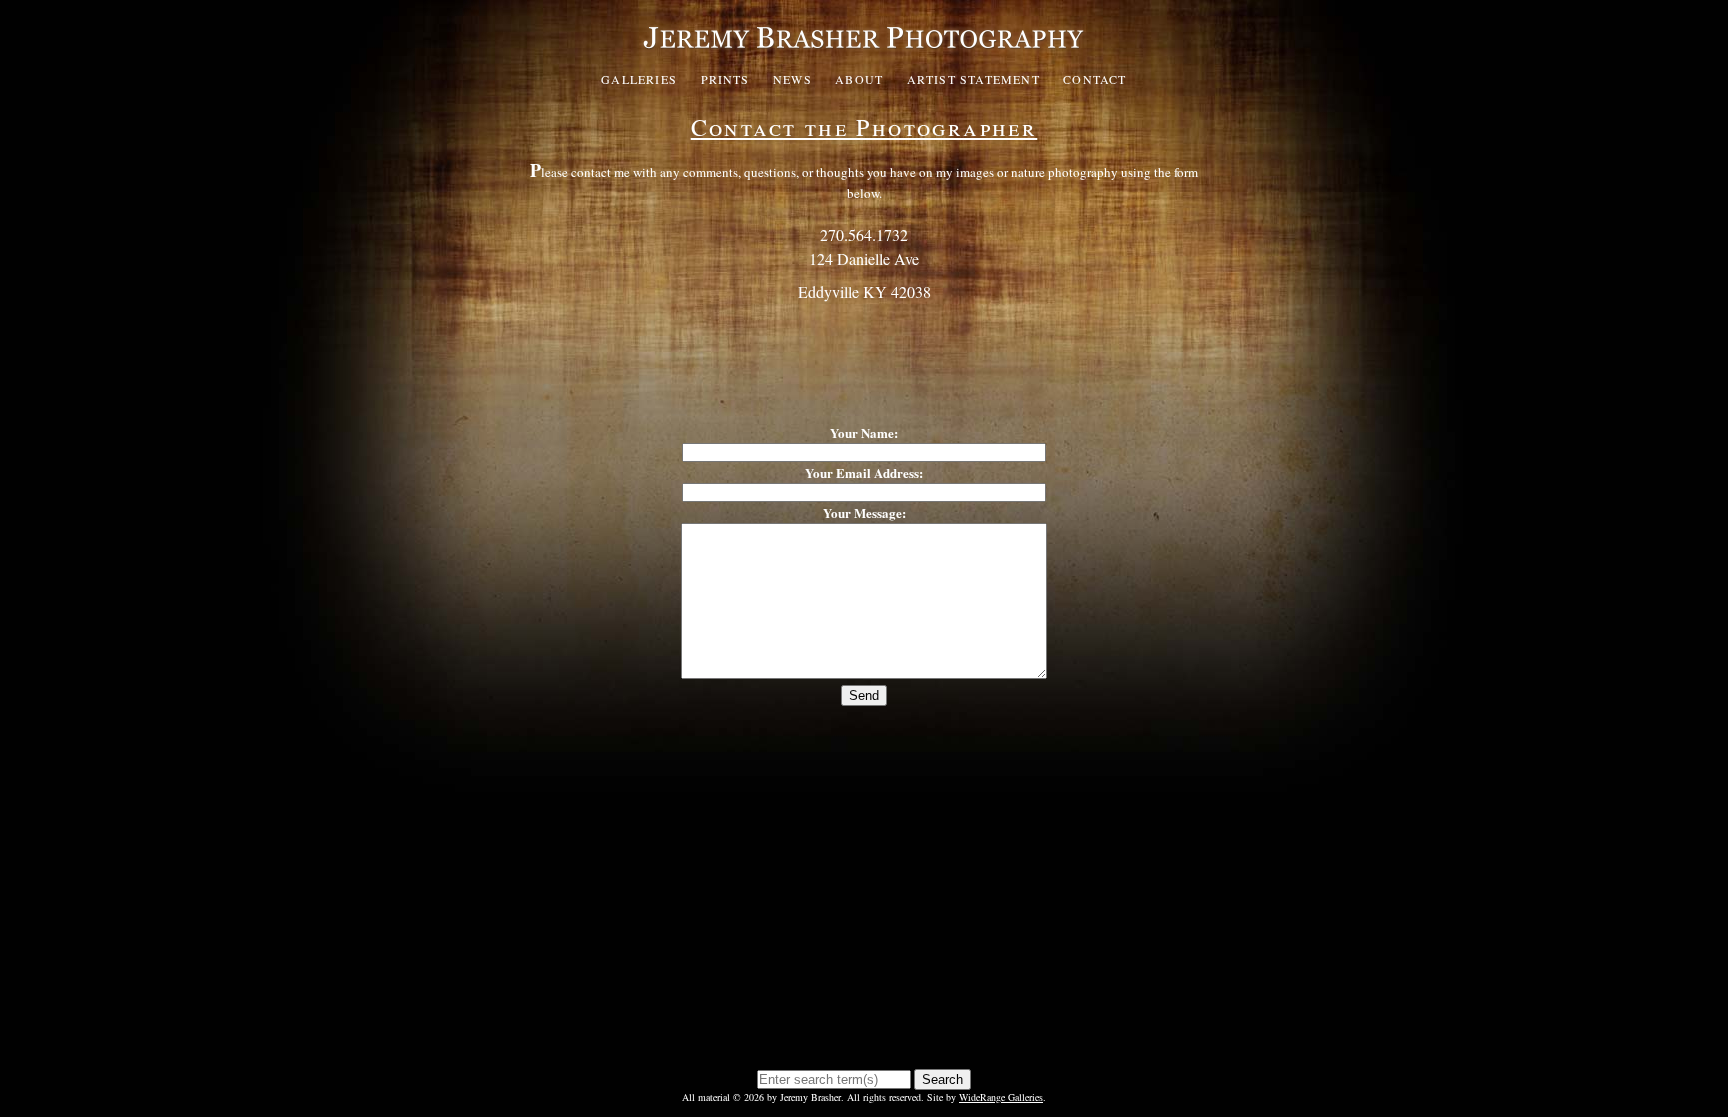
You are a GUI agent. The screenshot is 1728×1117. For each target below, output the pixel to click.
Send (864, 695)
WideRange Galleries (1001, 1097)
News (792, 79)
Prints (725, 79)
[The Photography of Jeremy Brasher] (864, 54)
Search (942, 1079)
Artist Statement (973, 79)
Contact (1094, 79)
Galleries (639, 79)
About (859, 79)
